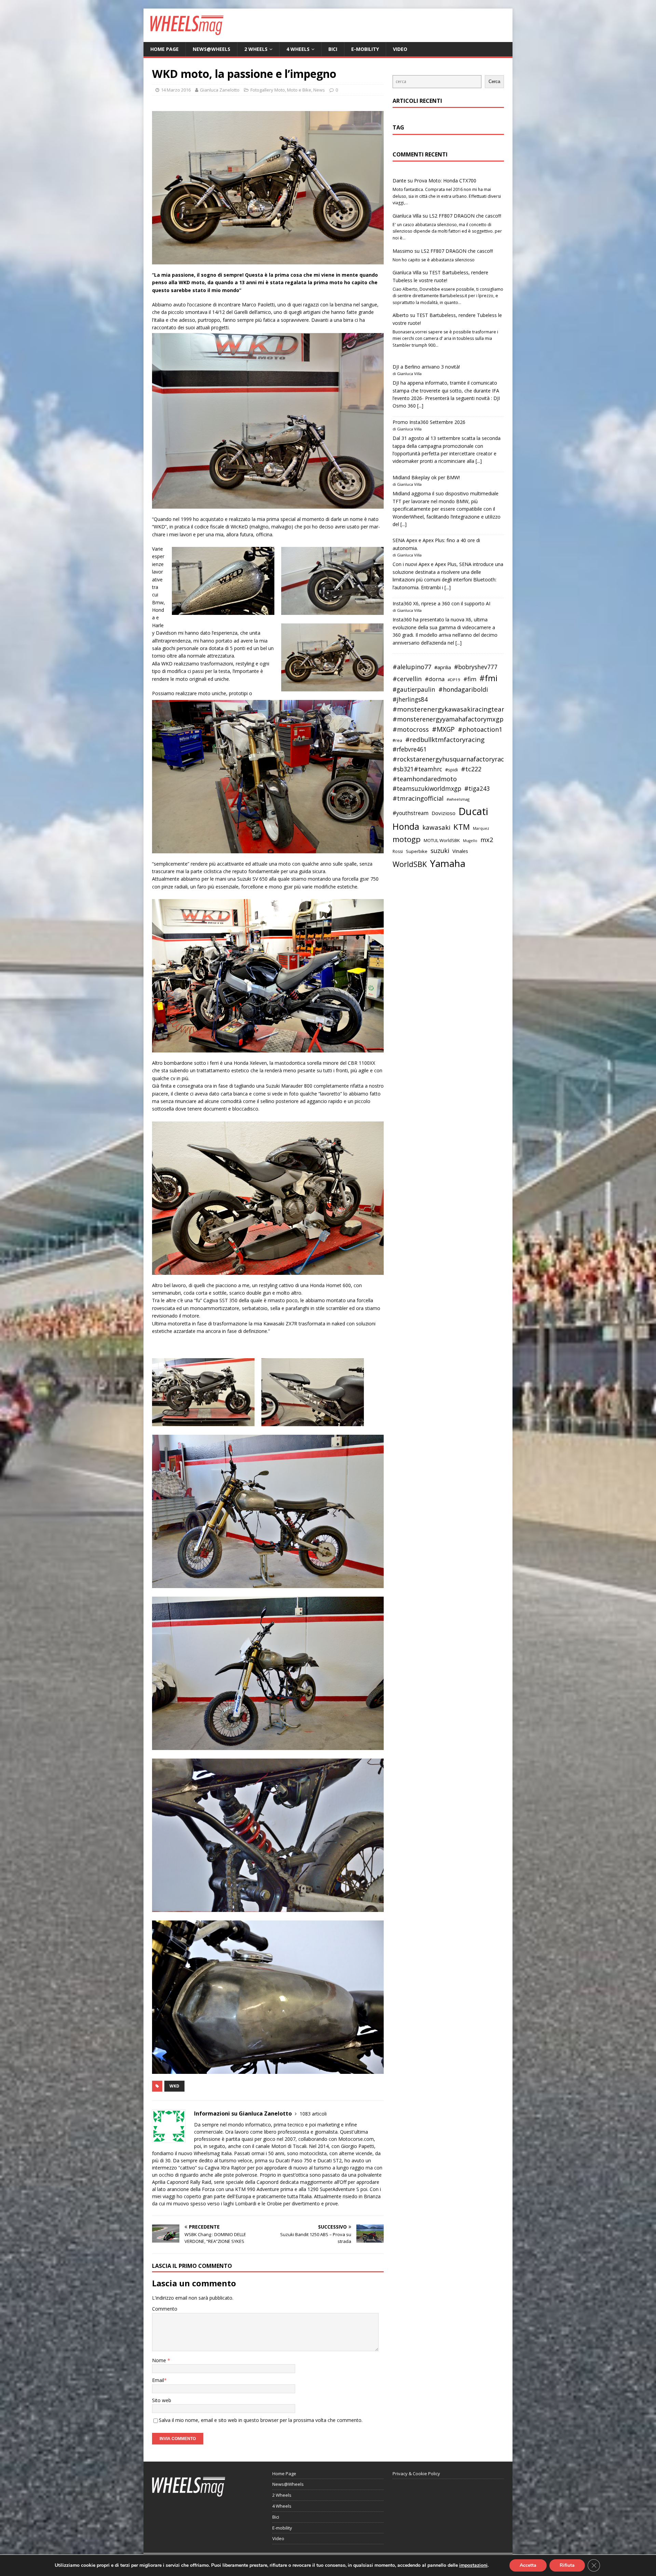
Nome (160, 2360)
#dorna (435, 679)
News (319, 90)
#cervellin (407, 679)
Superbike (417, 851)
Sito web (162, 2400)
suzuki (440, 850)
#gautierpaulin (414, 690)
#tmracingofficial (418, 798)
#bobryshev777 (476, 667)
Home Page (165, 49)
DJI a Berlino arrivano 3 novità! (426, 367)
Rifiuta (567, 2565)
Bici (333, 49)
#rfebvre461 (410, 749)
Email (158, 2380)
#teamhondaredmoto (425, 779)
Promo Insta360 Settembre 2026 (429, 422)
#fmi (488, 678)
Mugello (470, 841)
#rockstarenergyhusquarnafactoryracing (453, 759)
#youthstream (411, 813)
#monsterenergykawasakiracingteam (450, 709)
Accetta (528, 2565)
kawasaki (436, 827)
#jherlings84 (410, 699)
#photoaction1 (480, 729)
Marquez (481, 828)
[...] (420, 406)
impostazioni (473, 2565)
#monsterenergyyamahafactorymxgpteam (456, 719)
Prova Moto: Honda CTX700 (445, 181)
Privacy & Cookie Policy (416, 2474)
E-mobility (365, 49)
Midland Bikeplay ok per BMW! (426, 477)
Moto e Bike (299, 90)
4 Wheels (298, 49)
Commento (165, 2309)
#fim (470, 679)
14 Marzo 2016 (176, 90)
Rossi (398, 851)
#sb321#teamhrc (417, 769)
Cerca (494, 81)
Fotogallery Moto (268, 90)
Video (400, 49)
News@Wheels (211, 49)
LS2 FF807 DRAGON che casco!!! (465, 216)
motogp (407, 839)
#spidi (452, 770)
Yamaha (448, 863)
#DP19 (454, 680)
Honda (406, 826)
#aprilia (443, 667)
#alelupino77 (412, 667)
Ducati (473, 811)
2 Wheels (256, 49)
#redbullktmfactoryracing (445, 740)
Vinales (460, 851)
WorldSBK (410, 864)
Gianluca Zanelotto (220, 90)
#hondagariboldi (463, 689)
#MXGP (443, 729)
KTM (462, 827)
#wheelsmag (458, 799)
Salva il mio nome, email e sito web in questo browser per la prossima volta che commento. (261, 2420)
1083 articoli (313, 2114)
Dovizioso (443, 813)
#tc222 (471, 769)
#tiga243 (477, 789)
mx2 (487, 840)
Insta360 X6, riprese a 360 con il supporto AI (441, 603)
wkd (174, 2086)
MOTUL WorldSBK (442, 840)
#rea (397, 740)
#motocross (411, 729)
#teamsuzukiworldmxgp (427, 789)
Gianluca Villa (407, 216)
